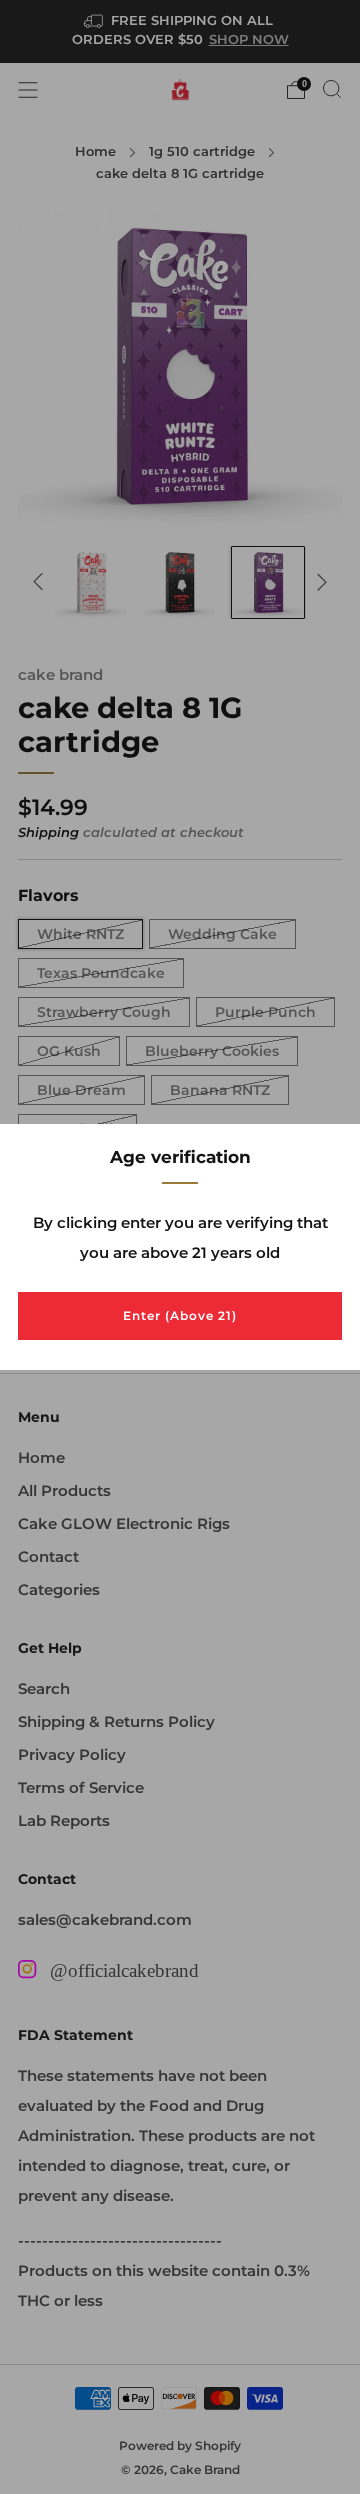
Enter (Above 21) (180, 1315)
